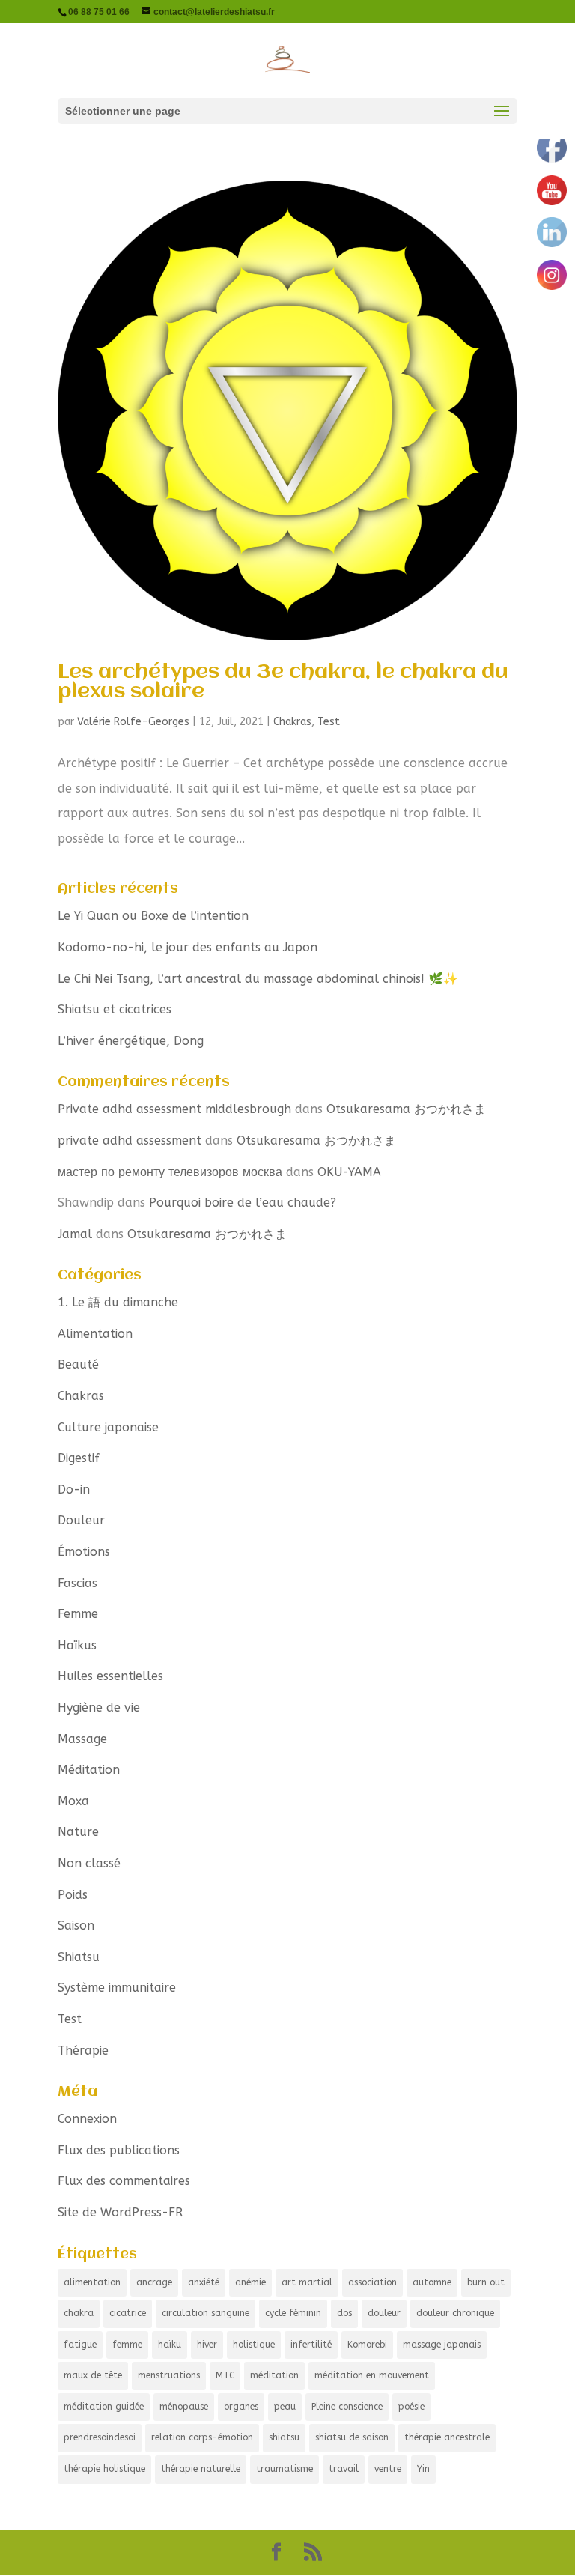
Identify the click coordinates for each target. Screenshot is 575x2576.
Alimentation (95, 1334)
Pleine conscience (347, 2407)
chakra (79, 2313)
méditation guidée (104, 2407)
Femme (78, 1614)
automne (432, 2282)
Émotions (84, 1552)
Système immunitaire (117, 1988)
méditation (274, 2375)
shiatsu (284, 2437)
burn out (486, 2282)
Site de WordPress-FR (120, 2212)
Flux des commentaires (124, 2181)
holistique (254, 2345)
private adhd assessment (130, 1140)
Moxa (73, 1801)
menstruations (169, 2375)
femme (127, 2345)
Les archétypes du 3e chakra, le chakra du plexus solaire (283, 682)
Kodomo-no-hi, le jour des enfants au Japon (188, 947)
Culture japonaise (108, 1427)
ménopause (184, 2407)
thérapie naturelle (201, 2469)
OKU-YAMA (349, 1172)
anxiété (204, 2282)
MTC (225, 2375)
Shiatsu (79, 1957)
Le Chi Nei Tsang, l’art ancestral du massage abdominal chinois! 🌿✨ (258, 979)
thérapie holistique (104, 2469)
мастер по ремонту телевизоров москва (170, 1172)
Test (329, 722)
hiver (207, 2345)
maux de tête (93, 2375)
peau (285, 2407)
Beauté (78, 1364)
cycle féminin (293, 2313)
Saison (76, 1925)
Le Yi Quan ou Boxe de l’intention (153, 916)
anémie (250, 2282)
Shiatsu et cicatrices (115, 1009)
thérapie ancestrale (447, 2437)
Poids (73, 1895)
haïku (170, 2345)
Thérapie (83, 2051)
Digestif (79, 1458)
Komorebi (367, 2345)
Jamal (75, 1234)
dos (344, 2313)
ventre (388, 2469)
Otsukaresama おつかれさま (406, 1109)
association (372, 2282)
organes (241, 2407)
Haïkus (77, 1645)
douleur (384, 2313)
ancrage (154, 2282)
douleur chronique (455, 2313)
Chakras (292, 722)
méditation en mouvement (372, 2375)
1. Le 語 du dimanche (118, 1302)
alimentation (92, 2282)
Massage (82, 1739)
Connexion (87, 2119)
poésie (411, 2407)
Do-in (74, 1489)
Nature (78, 1832)
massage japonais (442, 2345)
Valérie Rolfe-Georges (133, 722)
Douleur (81, 1520)
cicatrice (128, 2313)
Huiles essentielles (110, 1676)
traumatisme (285, 2469)
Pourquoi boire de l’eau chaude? (243, 1203)
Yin (423, 2469)
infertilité (311, 2345)
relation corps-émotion (202, 2437)
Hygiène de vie (99, 1707)
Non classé (89, 1863)
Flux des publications (119, 2150)
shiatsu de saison (352, 2437)
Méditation (89, 1770)
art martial (307, 2282)
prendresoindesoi (100, 2437)
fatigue (80, 2345)
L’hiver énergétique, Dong (131, 1041)
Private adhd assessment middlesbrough (174, 1109)
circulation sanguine (206, 2313)
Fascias (77, 1583)
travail (344, 2469)
